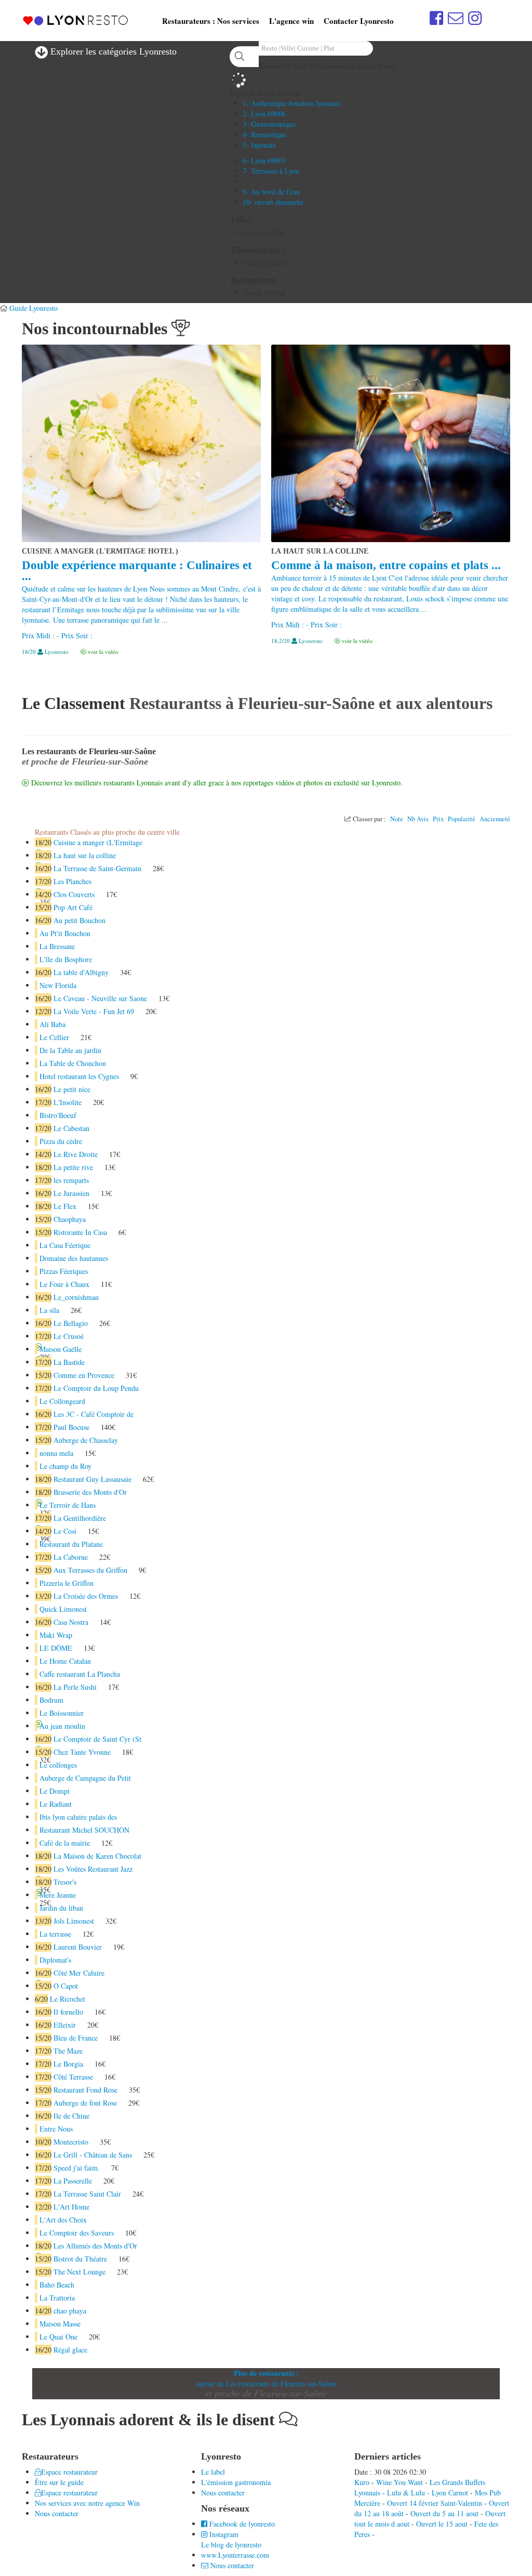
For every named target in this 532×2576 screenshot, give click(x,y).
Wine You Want (400, 2482)
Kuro (362, 2482)
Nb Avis (418, 819)
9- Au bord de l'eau (271, 192)
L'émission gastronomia (236, 2482)
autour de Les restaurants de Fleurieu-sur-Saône (266, 2383)
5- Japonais (259, 145)
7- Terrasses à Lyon (271, 171)
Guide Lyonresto (34, 308)
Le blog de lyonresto (231, 2545)
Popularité (462, 819)
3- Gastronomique (269, 124)
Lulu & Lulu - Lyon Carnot (428, 2493)
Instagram (223, 2534)
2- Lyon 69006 (264, 114)
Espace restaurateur (69, 2472)
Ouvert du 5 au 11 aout (444, 2513)
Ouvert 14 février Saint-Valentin (435, 2503)
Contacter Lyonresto (359, 21)
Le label (213, 2472)
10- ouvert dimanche (273, 202)
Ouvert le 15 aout (442, 2524)
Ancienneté (495, 819)
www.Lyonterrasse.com (235, 2555)
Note (397, 819)
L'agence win (291, 21)
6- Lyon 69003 (264, 160)
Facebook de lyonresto (241, 2524)
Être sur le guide (59, 2482)
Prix (438, 819)
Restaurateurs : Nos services (211, 21)
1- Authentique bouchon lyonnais (291, 103)
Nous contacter (57, 2513)
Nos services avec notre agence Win (87, 2503)
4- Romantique (264, 134)
